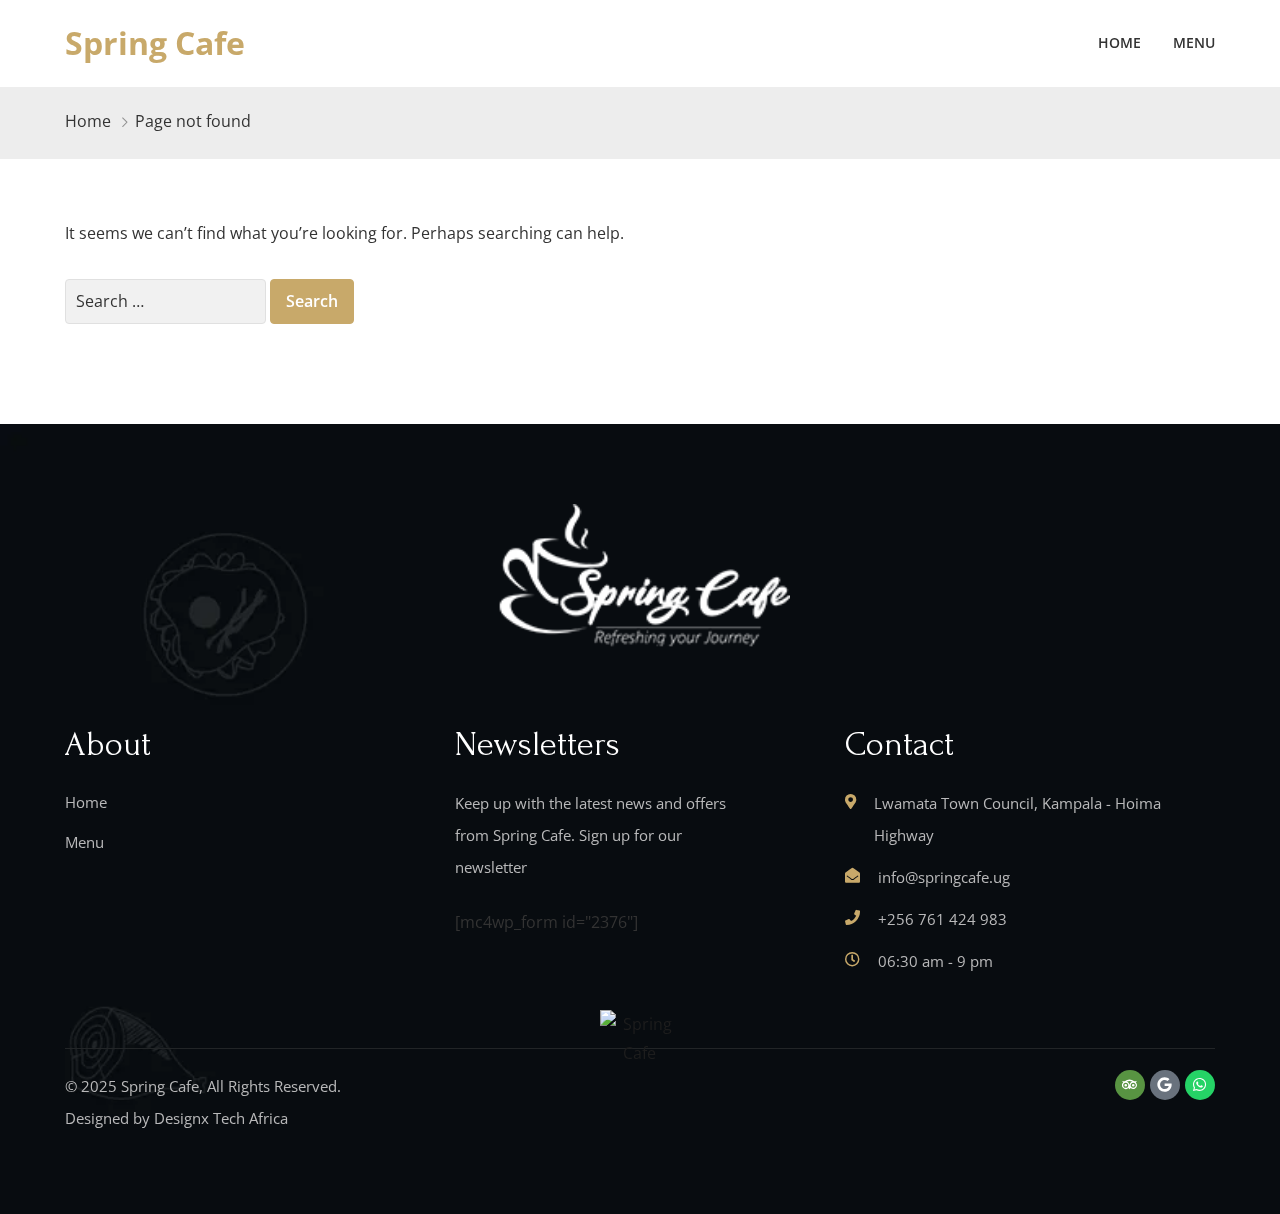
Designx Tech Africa (221, 1118)
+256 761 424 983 (942, 919)
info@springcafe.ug (944, 877)
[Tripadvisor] (1130, 1085)
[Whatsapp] (1200, 1085)
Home (1119, 42)
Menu (1194, 42)
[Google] (1165, 1085)
